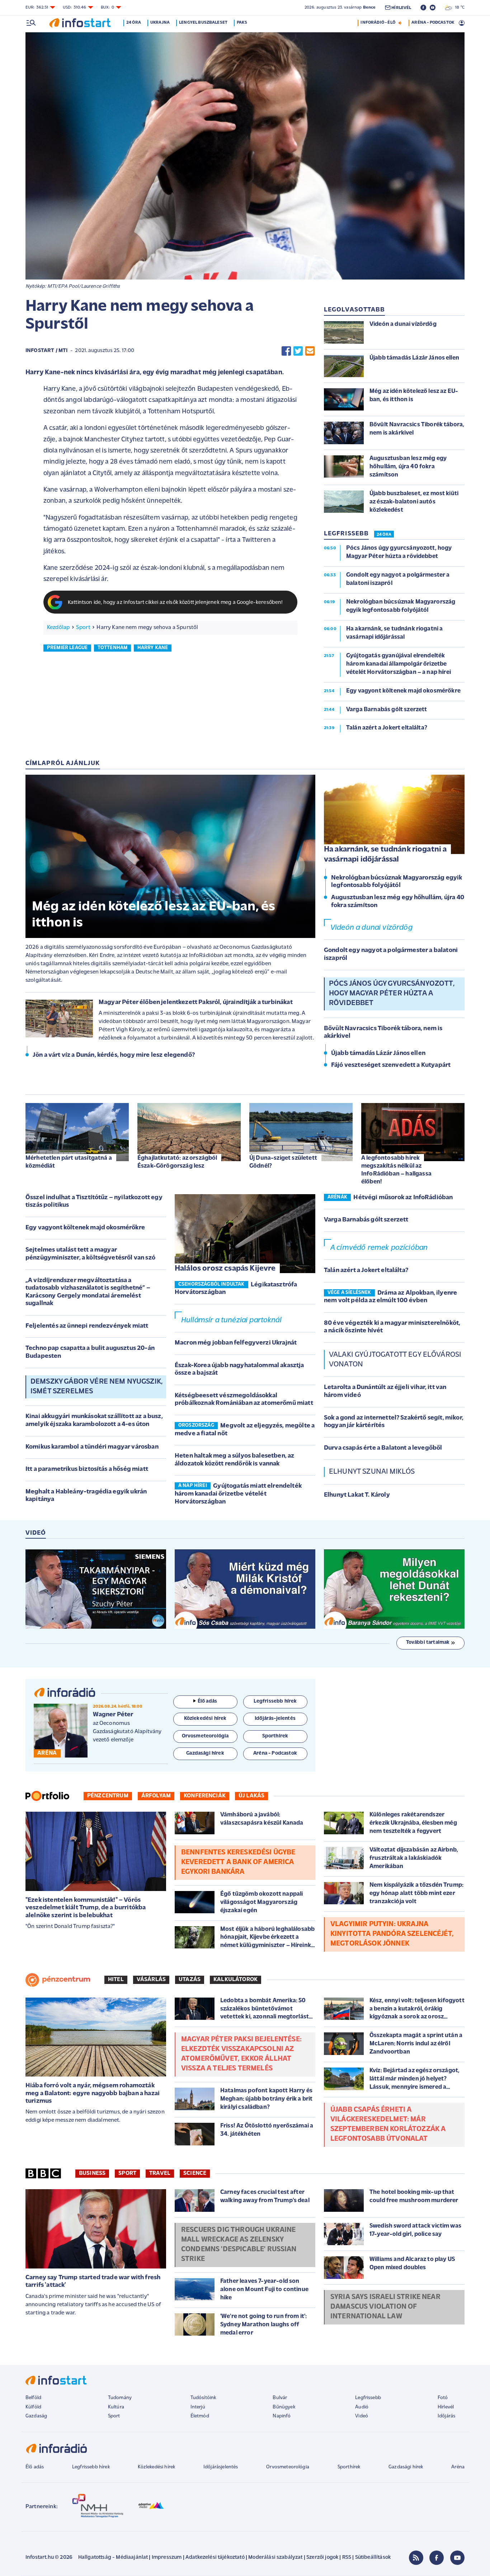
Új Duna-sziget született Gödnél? (283, 1162)
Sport (83, 628)
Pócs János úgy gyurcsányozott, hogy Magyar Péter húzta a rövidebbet (392, 994)
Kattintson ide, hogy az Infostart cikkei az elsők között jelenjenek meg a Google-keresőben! (175, 603)
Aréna (458, 2467)
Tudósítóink (203, 2398)
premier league (67, 648)
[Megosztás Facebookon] (286, 351)
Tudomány (120, 2398)
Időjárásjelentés (221, 2467)
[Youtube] (457, 2558)
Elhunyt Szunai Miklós (372, 1472)
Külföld (33, 2407)
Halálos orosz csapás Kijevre (225, 1269)
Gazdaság (36, 2416)
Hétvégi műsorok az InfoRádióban (403, 1198)
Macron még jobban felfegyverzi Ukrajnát (236, 1343)
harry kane (153, 648)
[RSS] (416, 2558)
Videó (362, 2416)
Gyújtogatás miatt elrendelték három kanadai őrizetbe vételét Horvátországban (238, 1494)
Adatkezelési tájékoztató (215, 2558)
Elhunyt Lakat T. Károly (357, 1495)
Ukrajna (160, 23)
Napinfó (282, 2416)
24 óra (134, 23)
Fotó (443, 2398)
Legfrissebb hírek (91, 2467)
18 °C (458, 8)
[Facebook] (437, 2558)
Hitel (116, 1980)
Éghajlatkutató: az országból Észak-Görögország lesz (177, 1162)
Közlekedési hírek (156, 2467)
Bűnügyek (284, 2407)
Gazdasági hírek (406, 2467)
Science (195, 2173)
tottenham (112, 648)
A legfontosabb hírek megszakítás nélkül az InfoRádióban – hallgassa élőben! (396, 1170)
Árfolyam (156, 1796)
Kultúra (116, 2407)
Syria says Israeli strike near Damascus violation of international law (385, 2307)
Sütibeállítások (373, 2558)
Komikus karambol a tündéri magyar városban (92, 1447)
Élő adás (207, 1701)
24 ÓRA (384, 535)
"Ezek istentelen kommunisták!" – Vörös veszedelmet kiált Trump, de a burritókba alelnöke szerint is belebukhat (86, 1908)
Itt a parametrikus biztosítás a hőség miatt (87, 1469)
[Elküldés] (310, 351)
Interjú (198, 2407)
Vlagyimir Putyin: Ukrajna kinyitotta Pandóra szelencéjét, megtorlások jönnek (392, 1934)
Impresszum (167, 2558)
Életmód (200, 2416)
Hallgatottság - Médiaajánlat (113, 2558)
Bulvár (280, 2398)
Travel (160, 2173)
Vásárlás (151, 1980)
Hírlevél (446, 2407)
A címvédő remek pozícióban (379, 1248)
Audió (362, 2407)
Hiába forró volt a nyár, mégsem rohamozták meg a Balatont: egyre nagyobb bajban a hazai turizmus (93, 2094)
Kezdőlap (58, 628)
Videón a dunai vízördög (371, 928)
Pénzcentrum (108, 1796)
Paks (242, 23)
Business (92, 2173)
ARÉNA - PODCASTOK (433, 23)
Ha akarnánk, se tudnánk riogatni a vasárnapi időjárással (385, 855)
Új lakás (251, 1796)
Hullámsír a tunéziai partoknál (231, 1320)
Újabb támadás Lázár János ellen (378, 1054)
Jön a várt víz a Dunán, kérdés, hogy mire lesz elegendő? (114, 1055)
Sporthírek (349, 2467)
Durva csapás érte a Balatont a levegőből (383, 1448)
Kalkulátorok (235, 1980)
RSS (347, 2558)
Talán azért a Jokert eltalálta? (366, 1271)
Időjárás (446, 2416)
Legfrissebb (368, 2398)
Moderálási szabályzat (275, 2558)
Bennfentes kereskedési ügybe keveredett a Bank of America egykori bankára (238, 1862)
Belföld (33, 2398)
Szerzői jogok (322, 2558)
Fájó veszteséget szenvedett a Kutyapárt (391, 1065)
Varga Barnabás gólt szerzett (366, 1220)
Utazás (190, 1980)
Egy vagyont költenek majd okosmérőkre (85, 1228)
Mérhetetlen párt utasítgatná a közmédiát (69, 1162)
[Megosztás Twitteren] (298, 351)
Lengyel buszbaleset (203, 23)
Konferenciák (205, 1796)
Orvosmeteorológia (288, 2467)
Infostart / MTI (46, 351)
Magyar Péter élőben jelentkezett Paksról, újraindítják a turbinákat (196, 1003)
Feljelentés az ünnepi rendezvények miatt (87, 1326)
